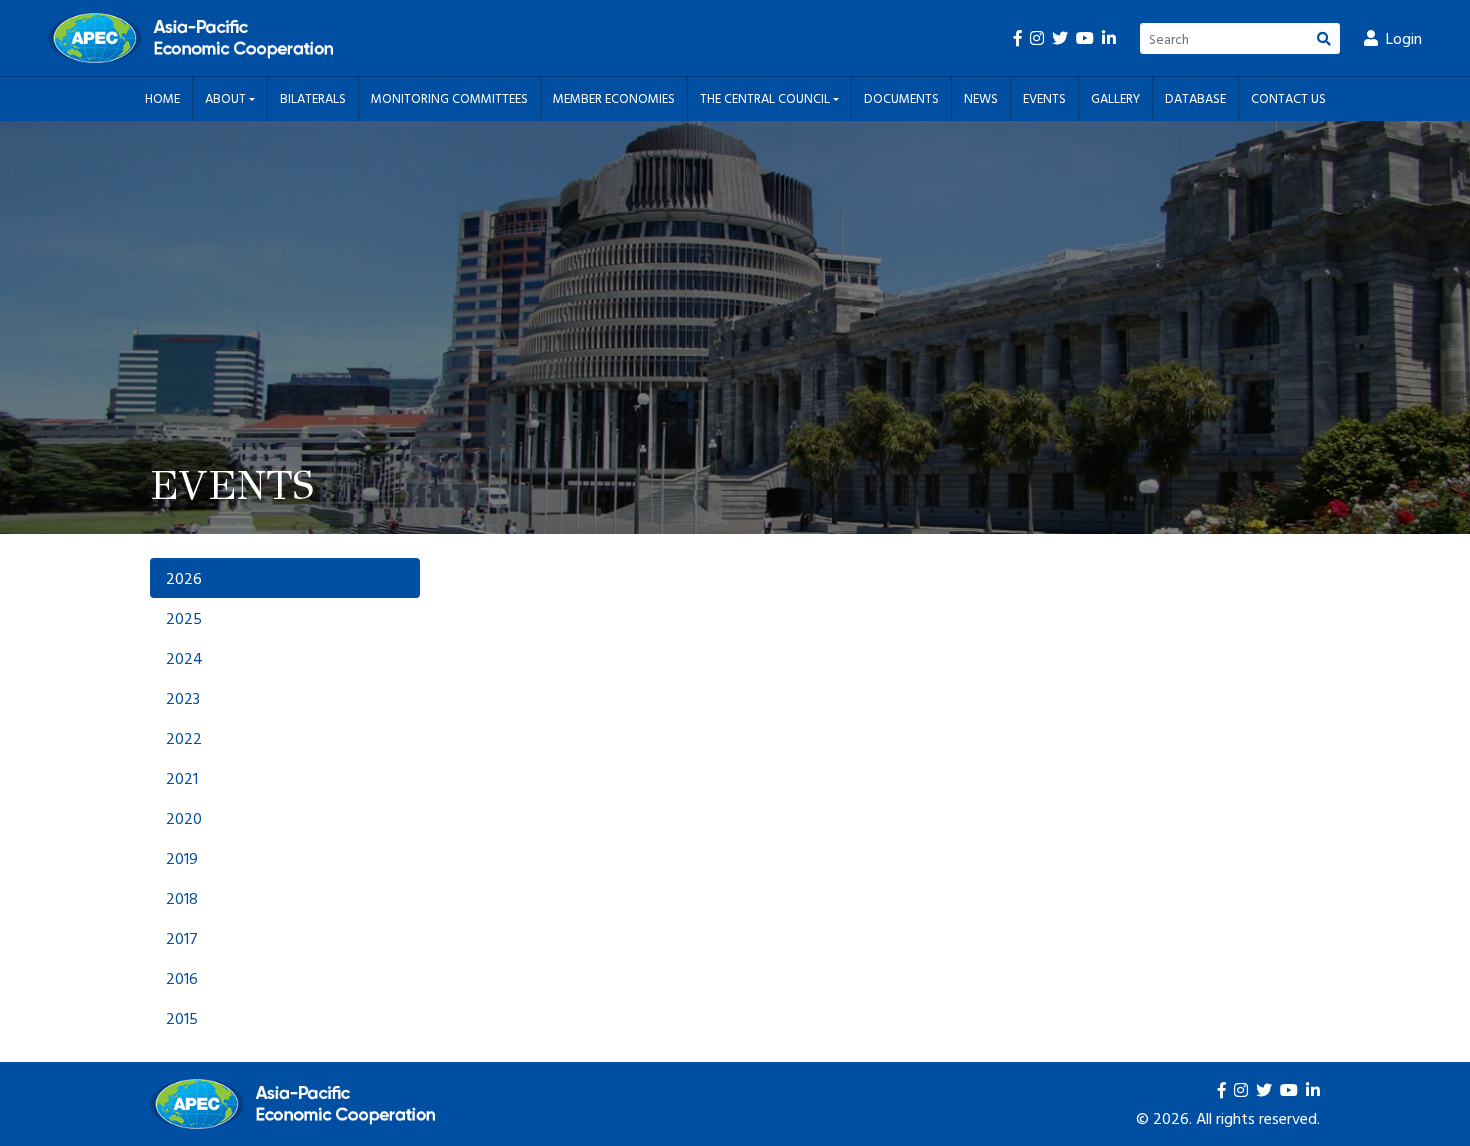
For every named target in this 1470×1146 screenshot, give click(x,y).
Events (1044, 98)
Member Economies (614, 98)
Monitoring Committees (449, 98)
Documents (901, 98)
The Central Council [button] (766, 98)
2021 (182, 778)
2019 (182, 858)
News (981, 98)
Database (1195, 98)
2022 (184, 738)
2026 (184, 578)
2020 (184, 818)
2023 (183, 698)
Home (162, 98)
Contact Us (1288, 98)
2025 (184, 618)
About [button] (227, 98)
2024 (184, 658)
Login (1404, 38)
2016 (182, 978)
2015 (182, 1018)
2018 (182, 898)
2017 (182, 938)
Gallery (1115, 98)
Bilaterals (313, 98)
